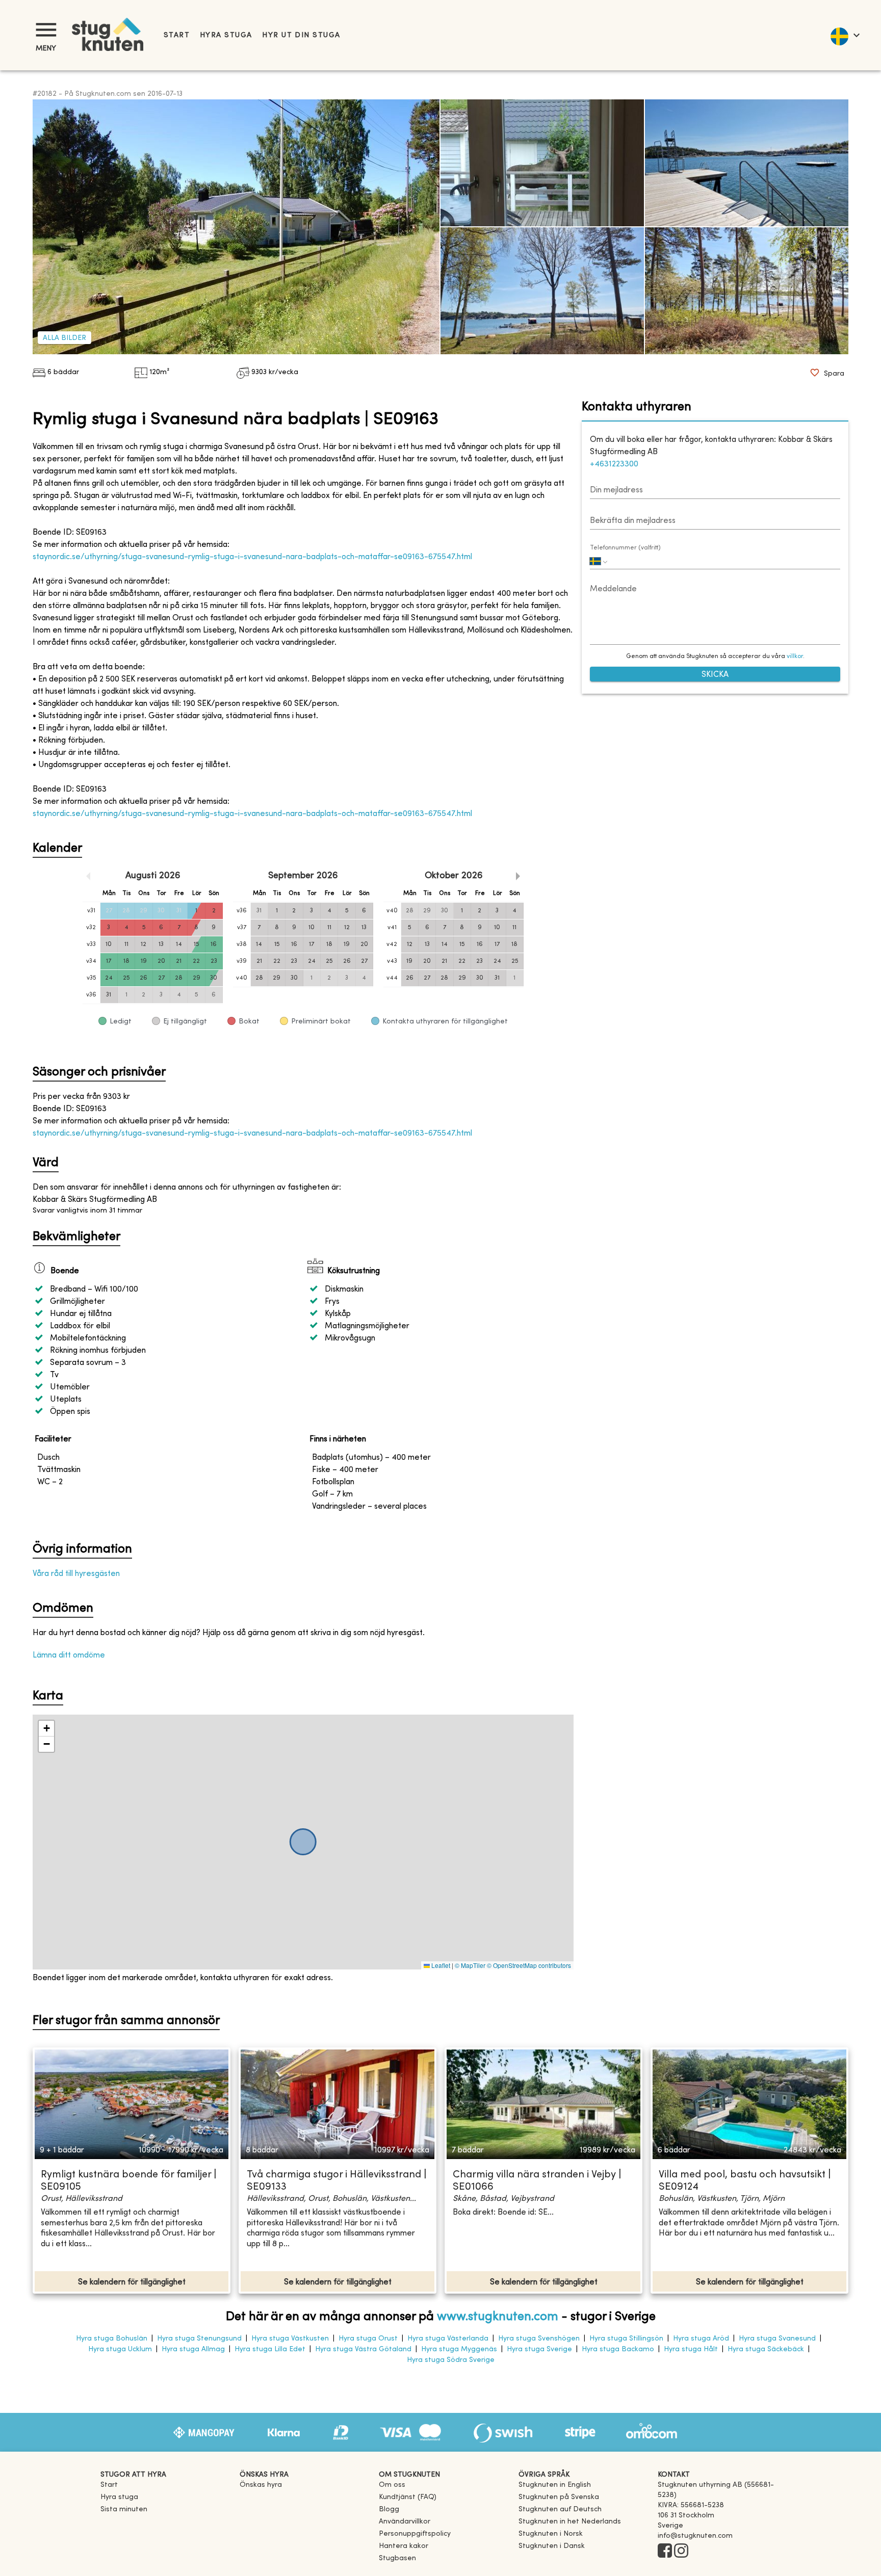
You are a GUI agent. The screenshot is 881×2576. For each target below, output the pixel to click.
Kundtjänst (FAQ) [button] (408, 2497)
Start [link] (177, 35)
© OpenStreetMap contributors (529, 1965)
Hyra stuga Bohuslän (112, 2339)
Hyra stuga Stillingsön (626, 2339)
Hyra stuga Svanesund (777, 2339)
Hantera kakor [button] (404, 2546)
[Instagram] (681, 2552)
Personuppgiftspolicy (415, 2534)
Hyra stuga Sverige (539, 2349)
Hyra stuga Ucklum (120, 2349)
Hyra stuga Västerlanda (448, 2339)
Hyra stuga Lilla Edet (270, 2349)
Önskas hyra (261, 2485)
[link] (555, 2485)
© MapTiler (470, 1965)
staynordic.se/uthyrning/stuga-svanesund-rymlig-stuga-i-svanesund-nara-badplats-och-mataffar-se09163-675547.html (252, 557)
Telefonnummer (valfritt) (625, 548)
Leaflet (440, 1965)
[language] (845, 35)
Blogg (389, 2509)
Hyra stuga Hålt (691, 2349)
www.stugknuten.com (498, 2317)
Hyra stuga (226, 35)
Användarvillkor (405, 2522)
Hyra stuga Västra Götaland (363, 2349)
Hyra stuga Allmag (193, 2349)
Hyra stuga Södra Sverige (451, 2360)
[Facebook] (665, 2552)
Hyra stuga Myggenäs (459, 2349)
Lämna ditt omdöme (69, 1655)
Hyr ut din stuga (301, 35)
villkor (795, 656)
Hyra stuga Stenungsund (199, 2339)
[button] (46, 1729)
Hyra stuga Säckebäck (766, 2349)
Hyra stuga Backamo (618, 2349)
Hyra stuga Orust (368, 2339)
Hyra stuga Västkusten (290, 2339)
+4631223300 (614, 464)
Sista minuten (124, 2509)
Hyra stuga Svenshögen (539, 2339)
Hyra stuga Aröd (701, 2339)
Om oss (392, 2485)
